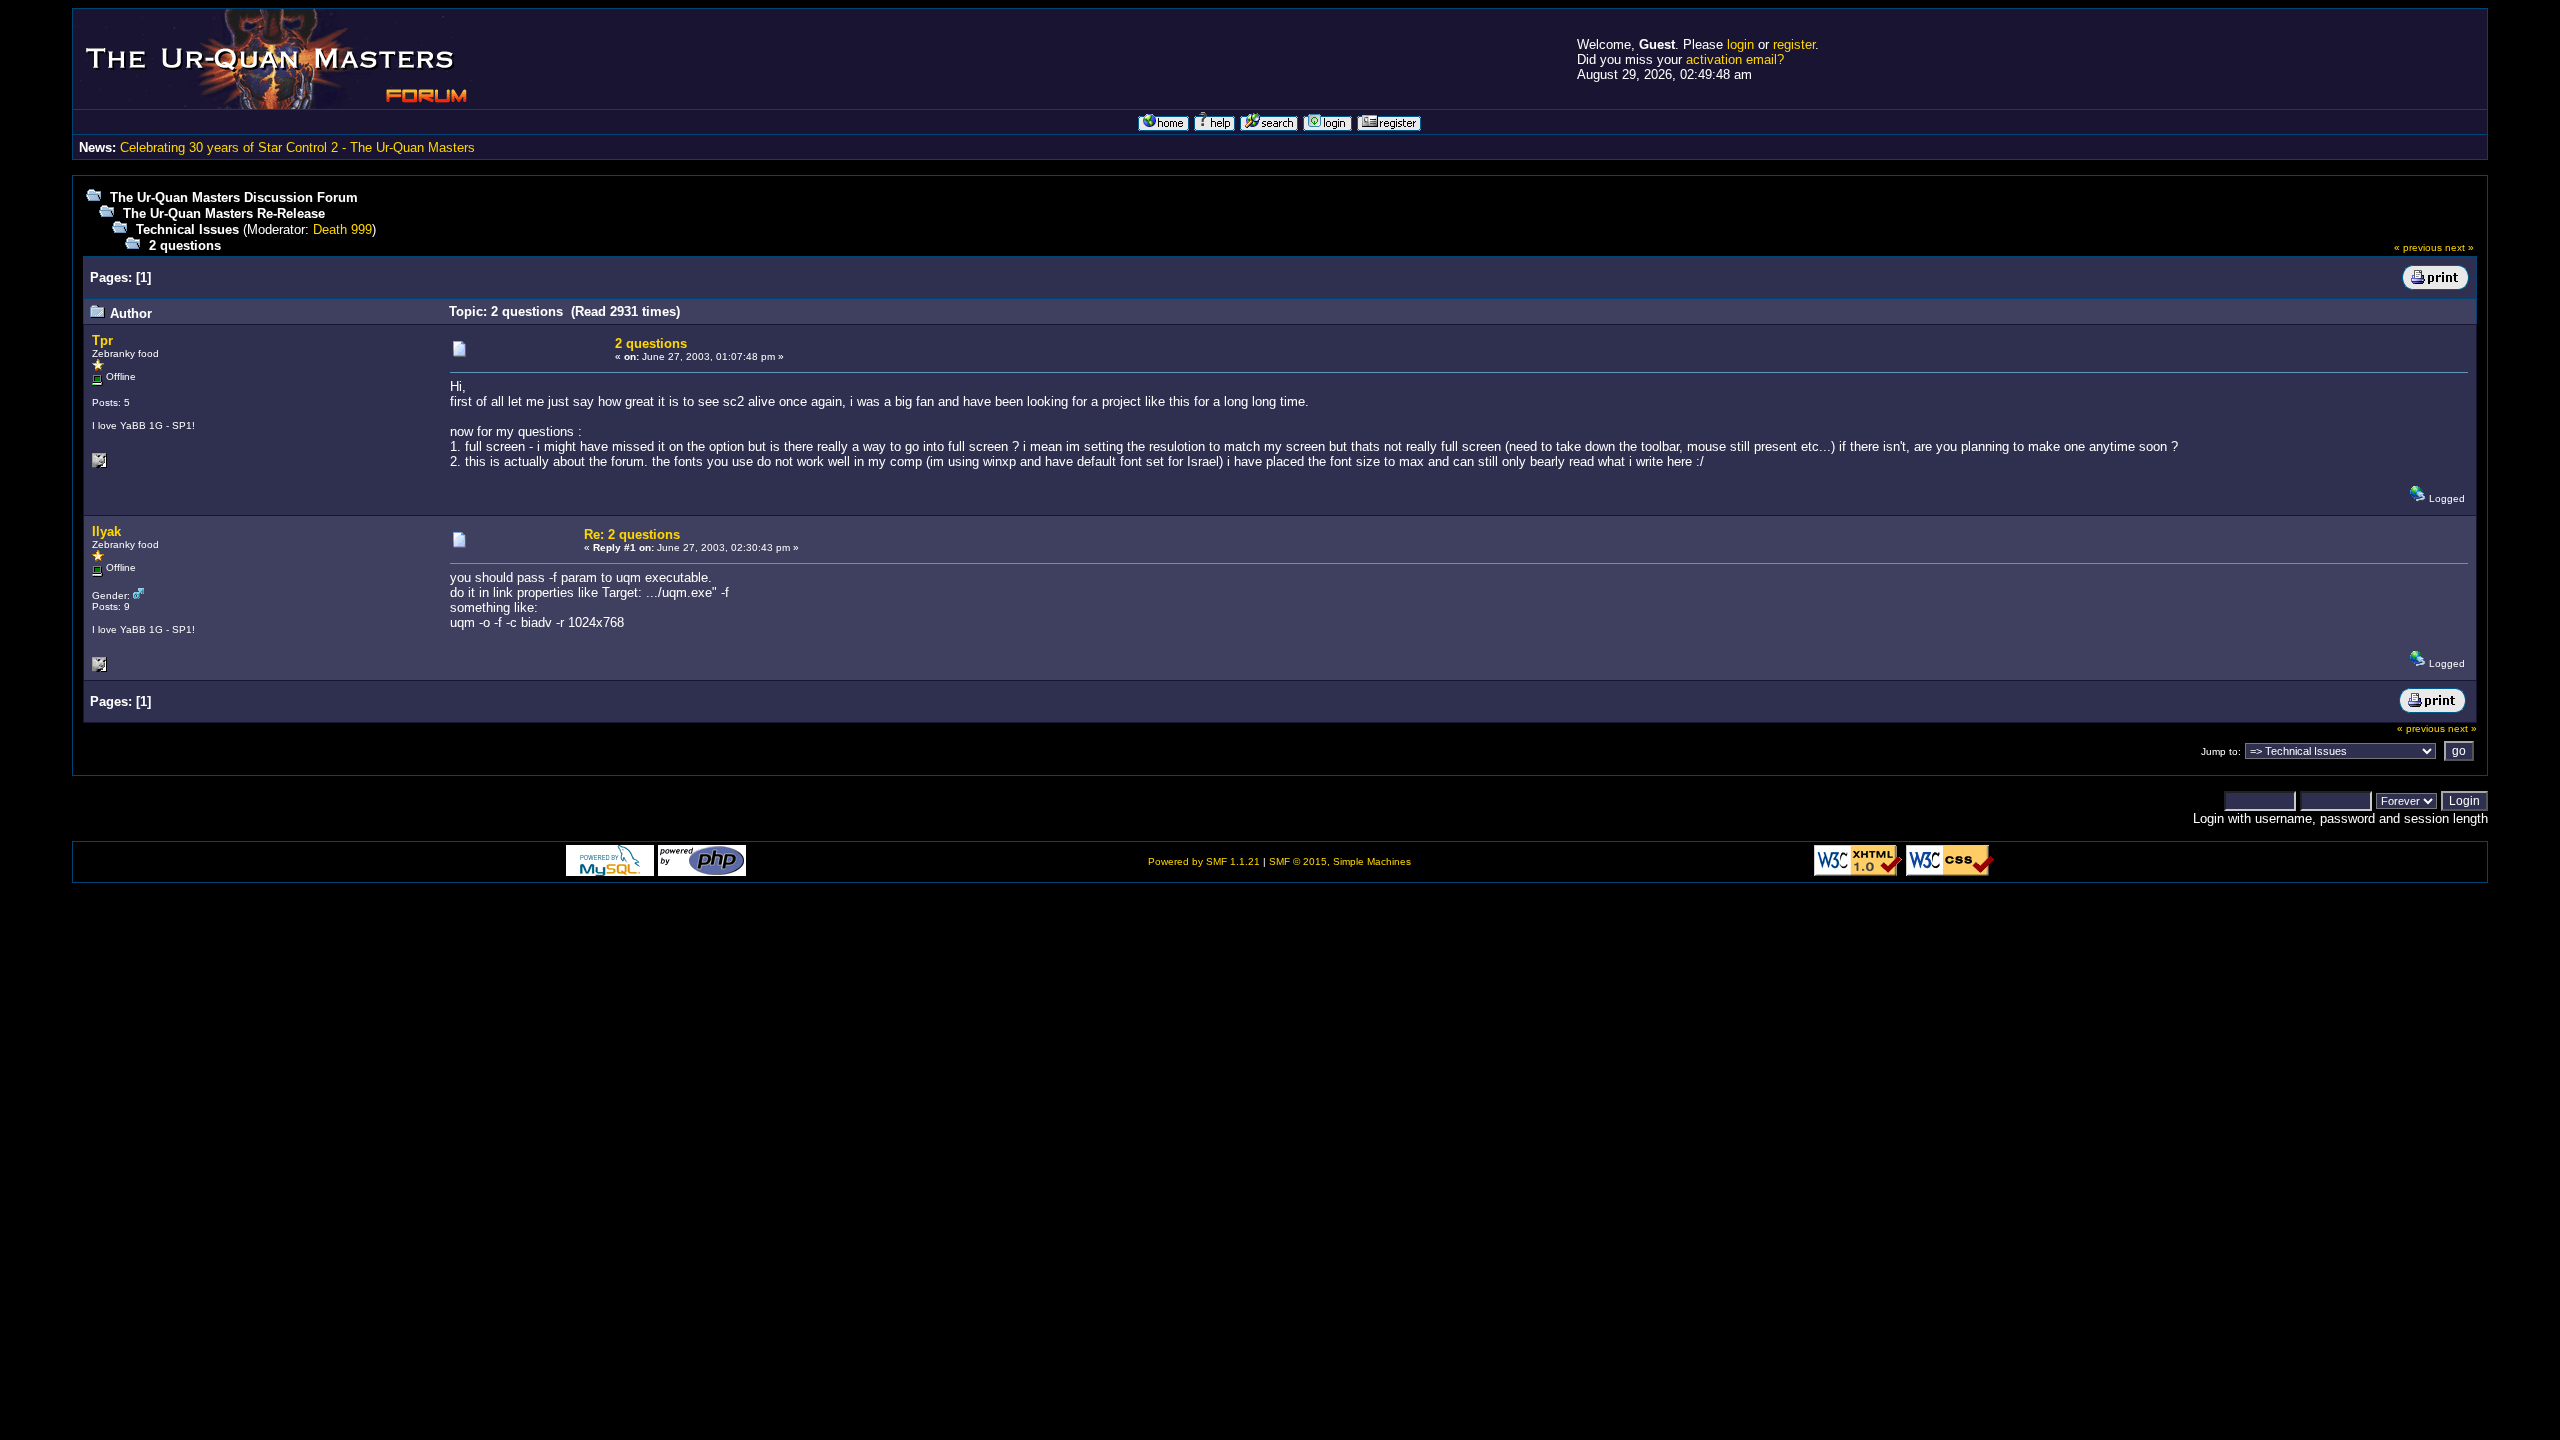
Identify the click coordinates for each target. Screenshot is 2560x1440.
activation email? (1735, 59)
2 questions (185, 245)
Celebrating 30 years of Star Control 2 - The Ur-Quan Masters (297, 147)
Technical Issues (187, 229)
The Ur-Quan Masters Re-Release (224, 213)
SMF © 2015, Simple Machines (1340, 861)
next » (2459, 247)
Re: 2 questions (632, 534)
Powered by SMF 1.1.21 (1204, 861)
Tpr (102, 340)
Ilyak (106, 531)
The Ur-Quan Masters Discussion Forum (234, 197)
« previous (2418, 247)
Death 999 (342, 229)
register (1794, 44)
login (1740, 44)
